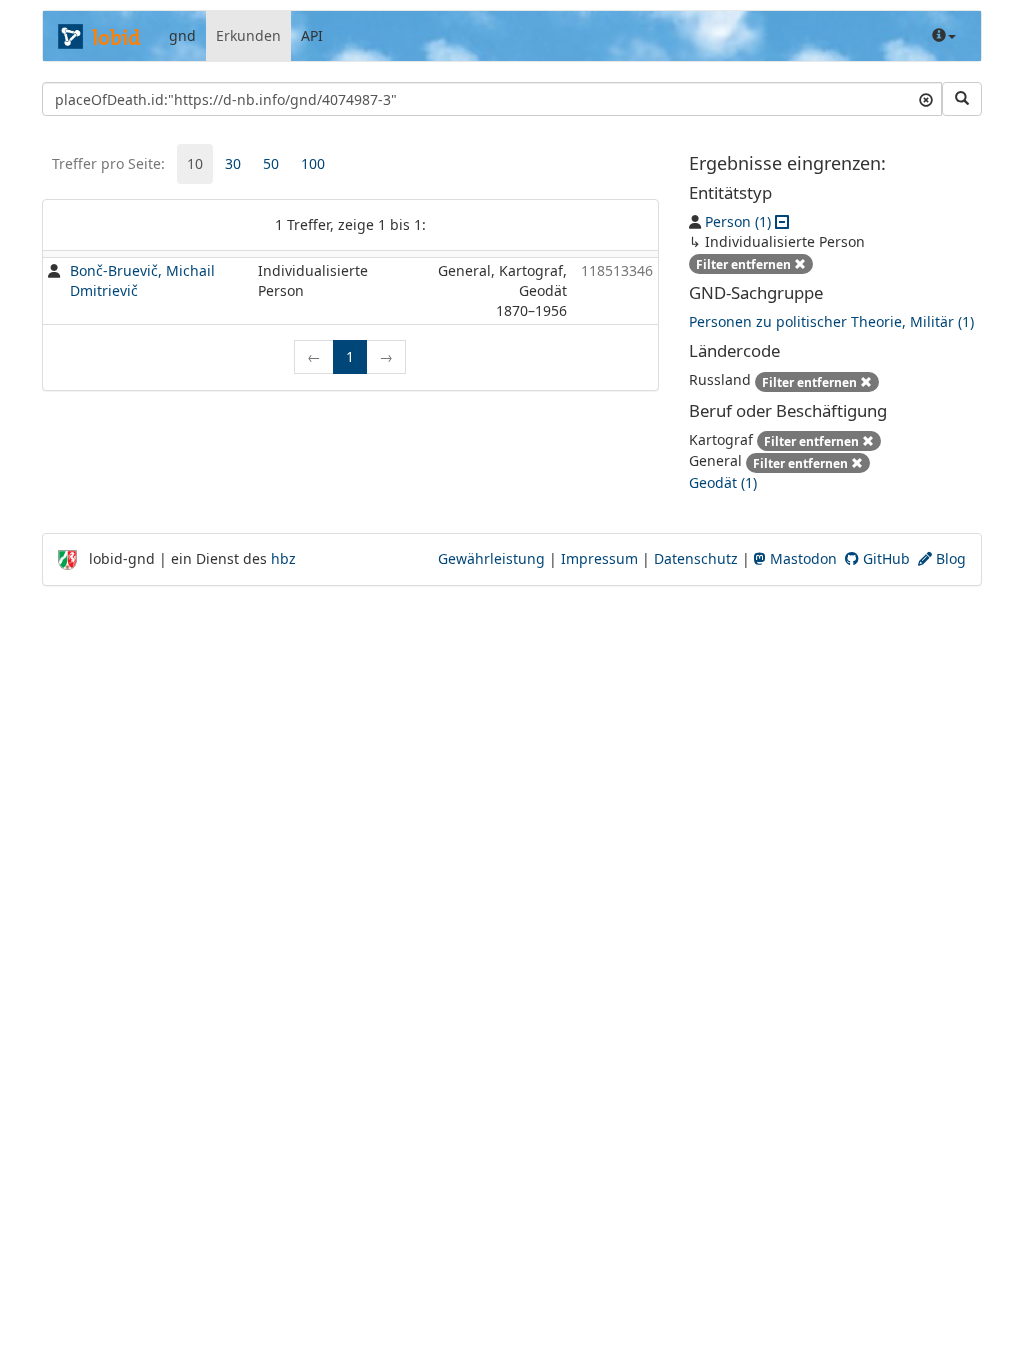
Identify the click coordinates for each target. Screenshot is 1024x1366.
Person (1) (738, 221)
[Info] (944, 36)
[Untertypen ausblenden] (782, 221)
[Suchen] (962, 99)
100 (313, 163)
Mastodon (801, 558)
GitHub (884, 558)
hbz (283, 558)
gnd (182, 35)
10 (195, 163)
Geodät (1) (723, 482)
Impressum (599, 558)
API (312, 35)
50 (271, 163)
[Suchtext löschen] (926, 99)
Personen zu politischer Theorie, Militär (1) (831, 321)
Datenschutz (696, 558)
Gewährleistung (491, 558)
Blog (949, 558)
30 (233, 163)
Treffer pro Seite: (108, 163)
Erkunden (248, 35)
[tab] (195, 164)
